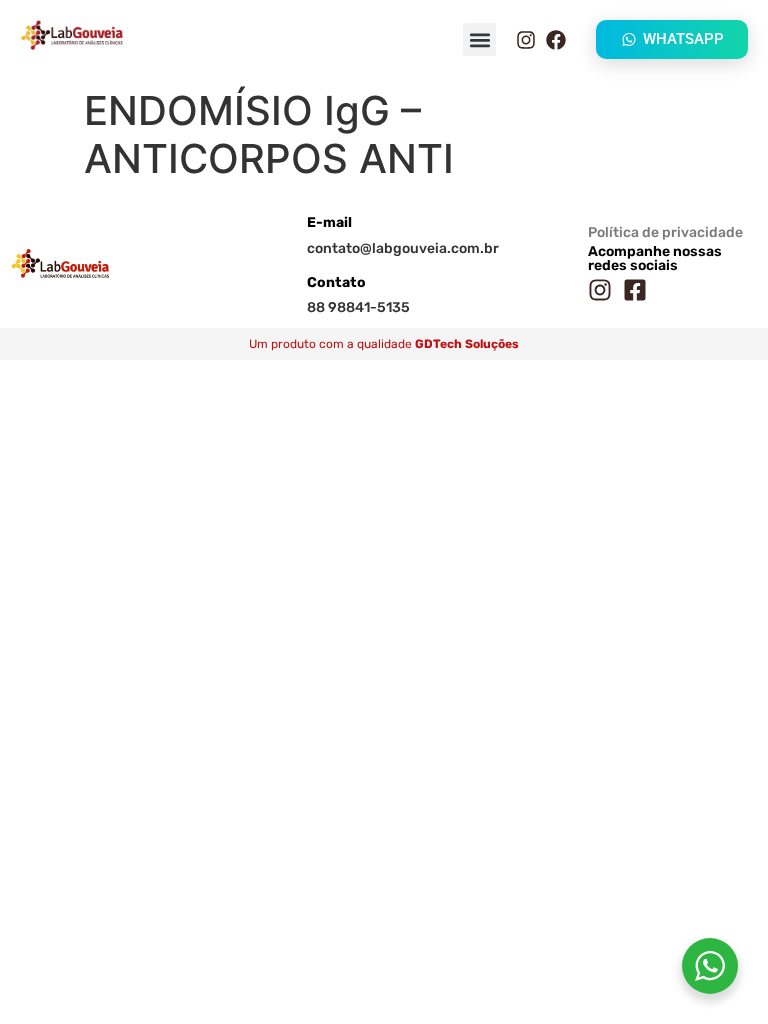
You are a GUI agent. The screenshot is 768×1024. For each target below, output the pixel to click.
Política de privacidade (665, 232)
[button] (479, 39)
